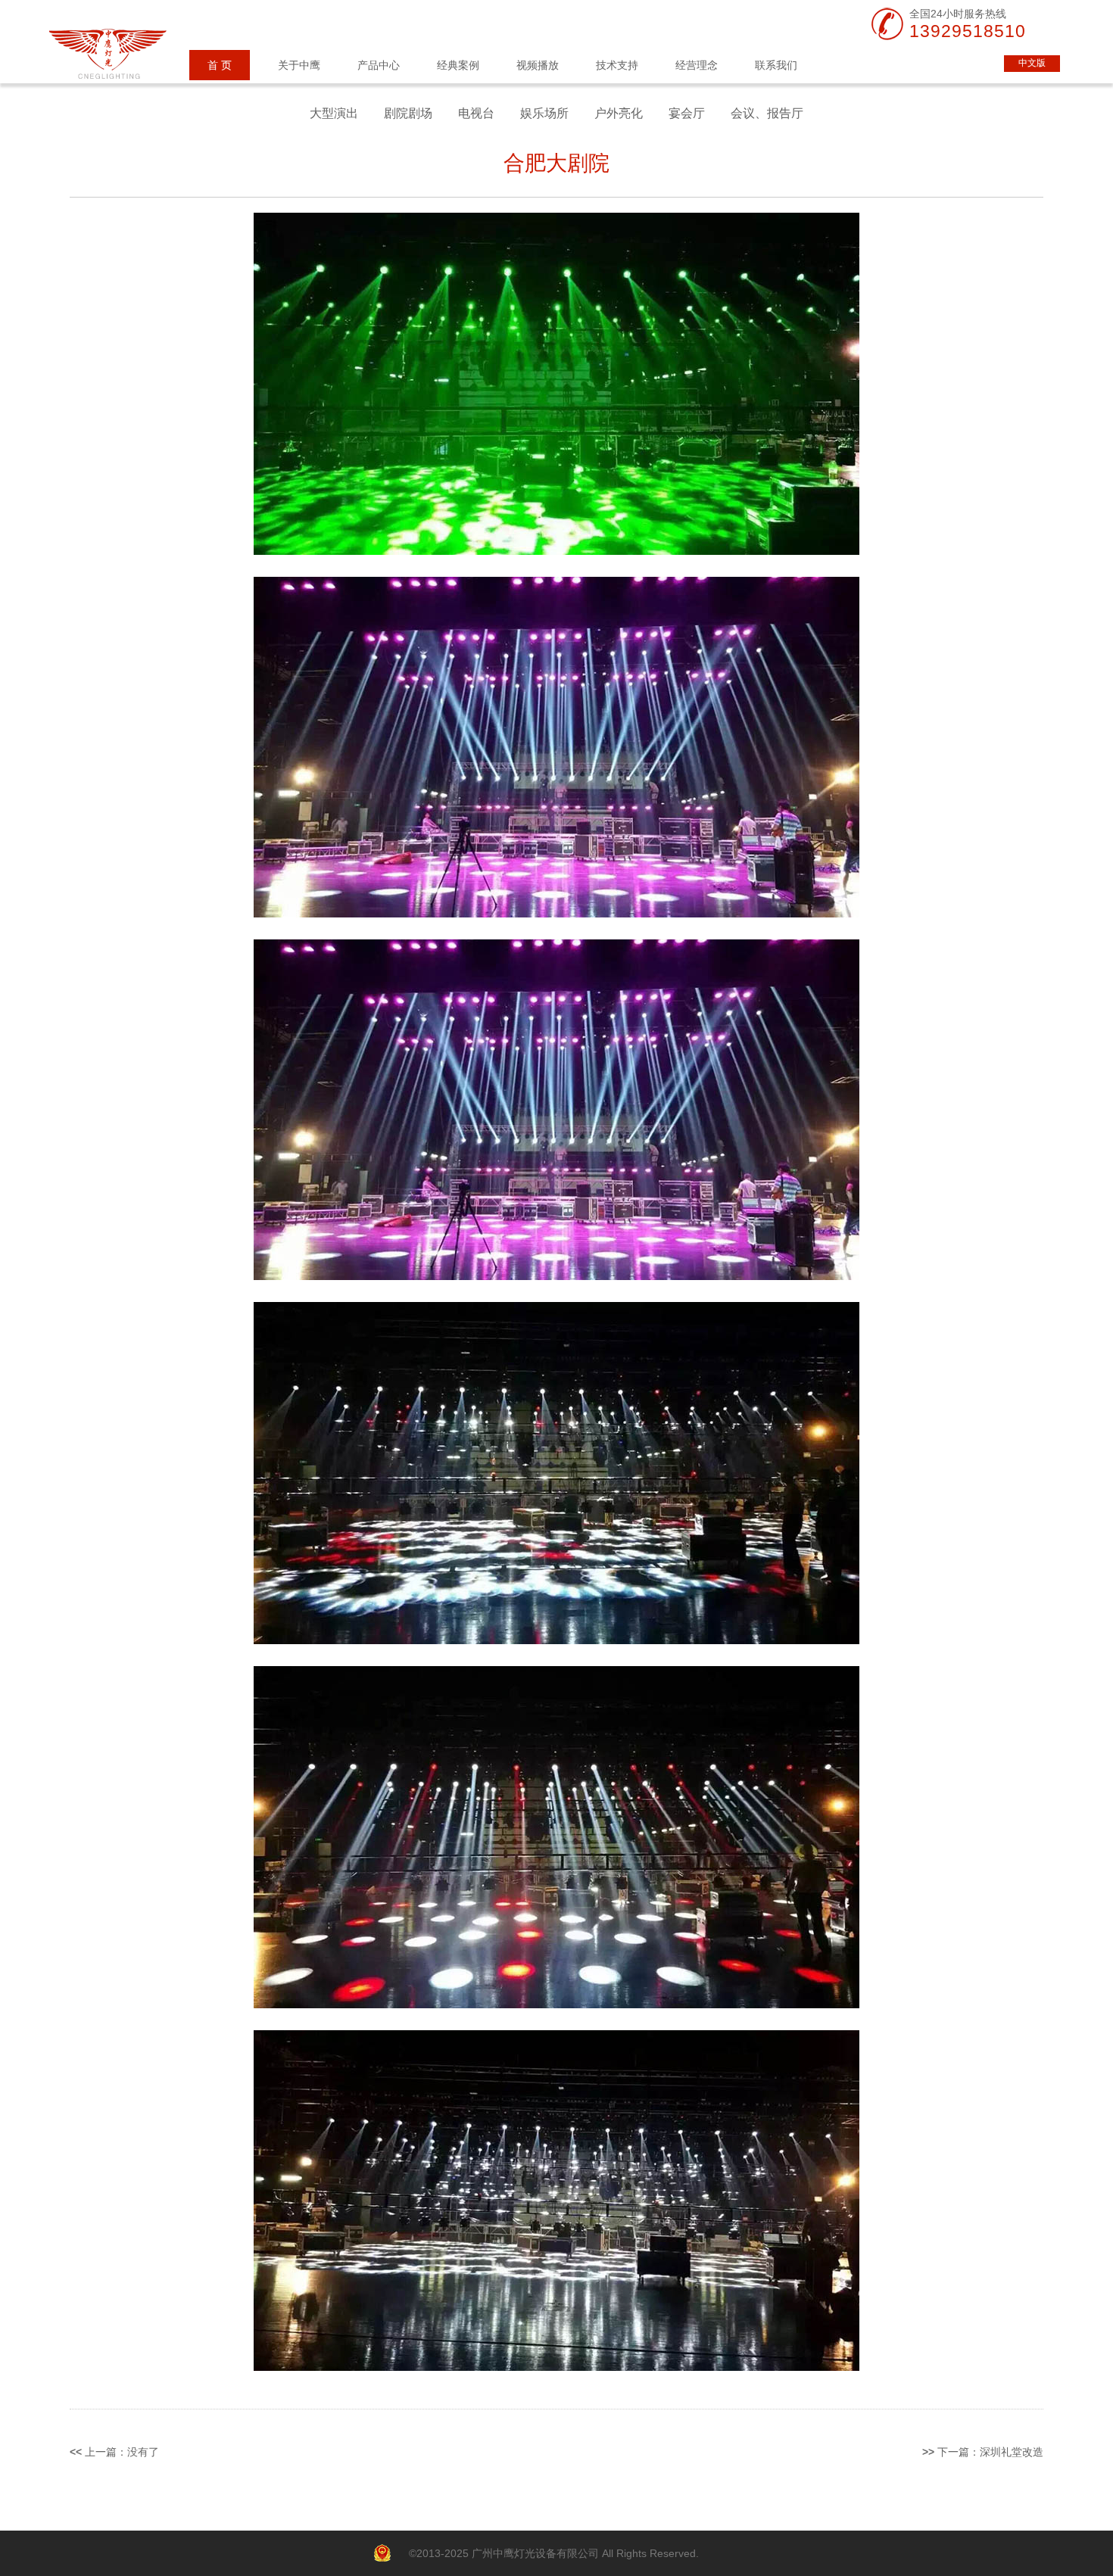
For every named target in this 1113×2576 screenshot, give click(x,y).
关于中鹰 (299, 65)
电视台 (476, 113)
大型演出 (334, 113)
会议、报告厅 (767, 113)
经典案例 (458, 65)
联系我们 (776, 65)
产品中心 (379, 65)
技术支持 (617, 65)
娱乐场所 (544, 113)
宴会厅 (687, 113)
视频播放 (538, 65)
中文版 (1032, 63)
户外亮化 (619, 113)
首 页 (220, 65)
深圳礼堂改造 (1012, 2452)
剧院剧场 (408, 113)
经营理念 (697, 65)
